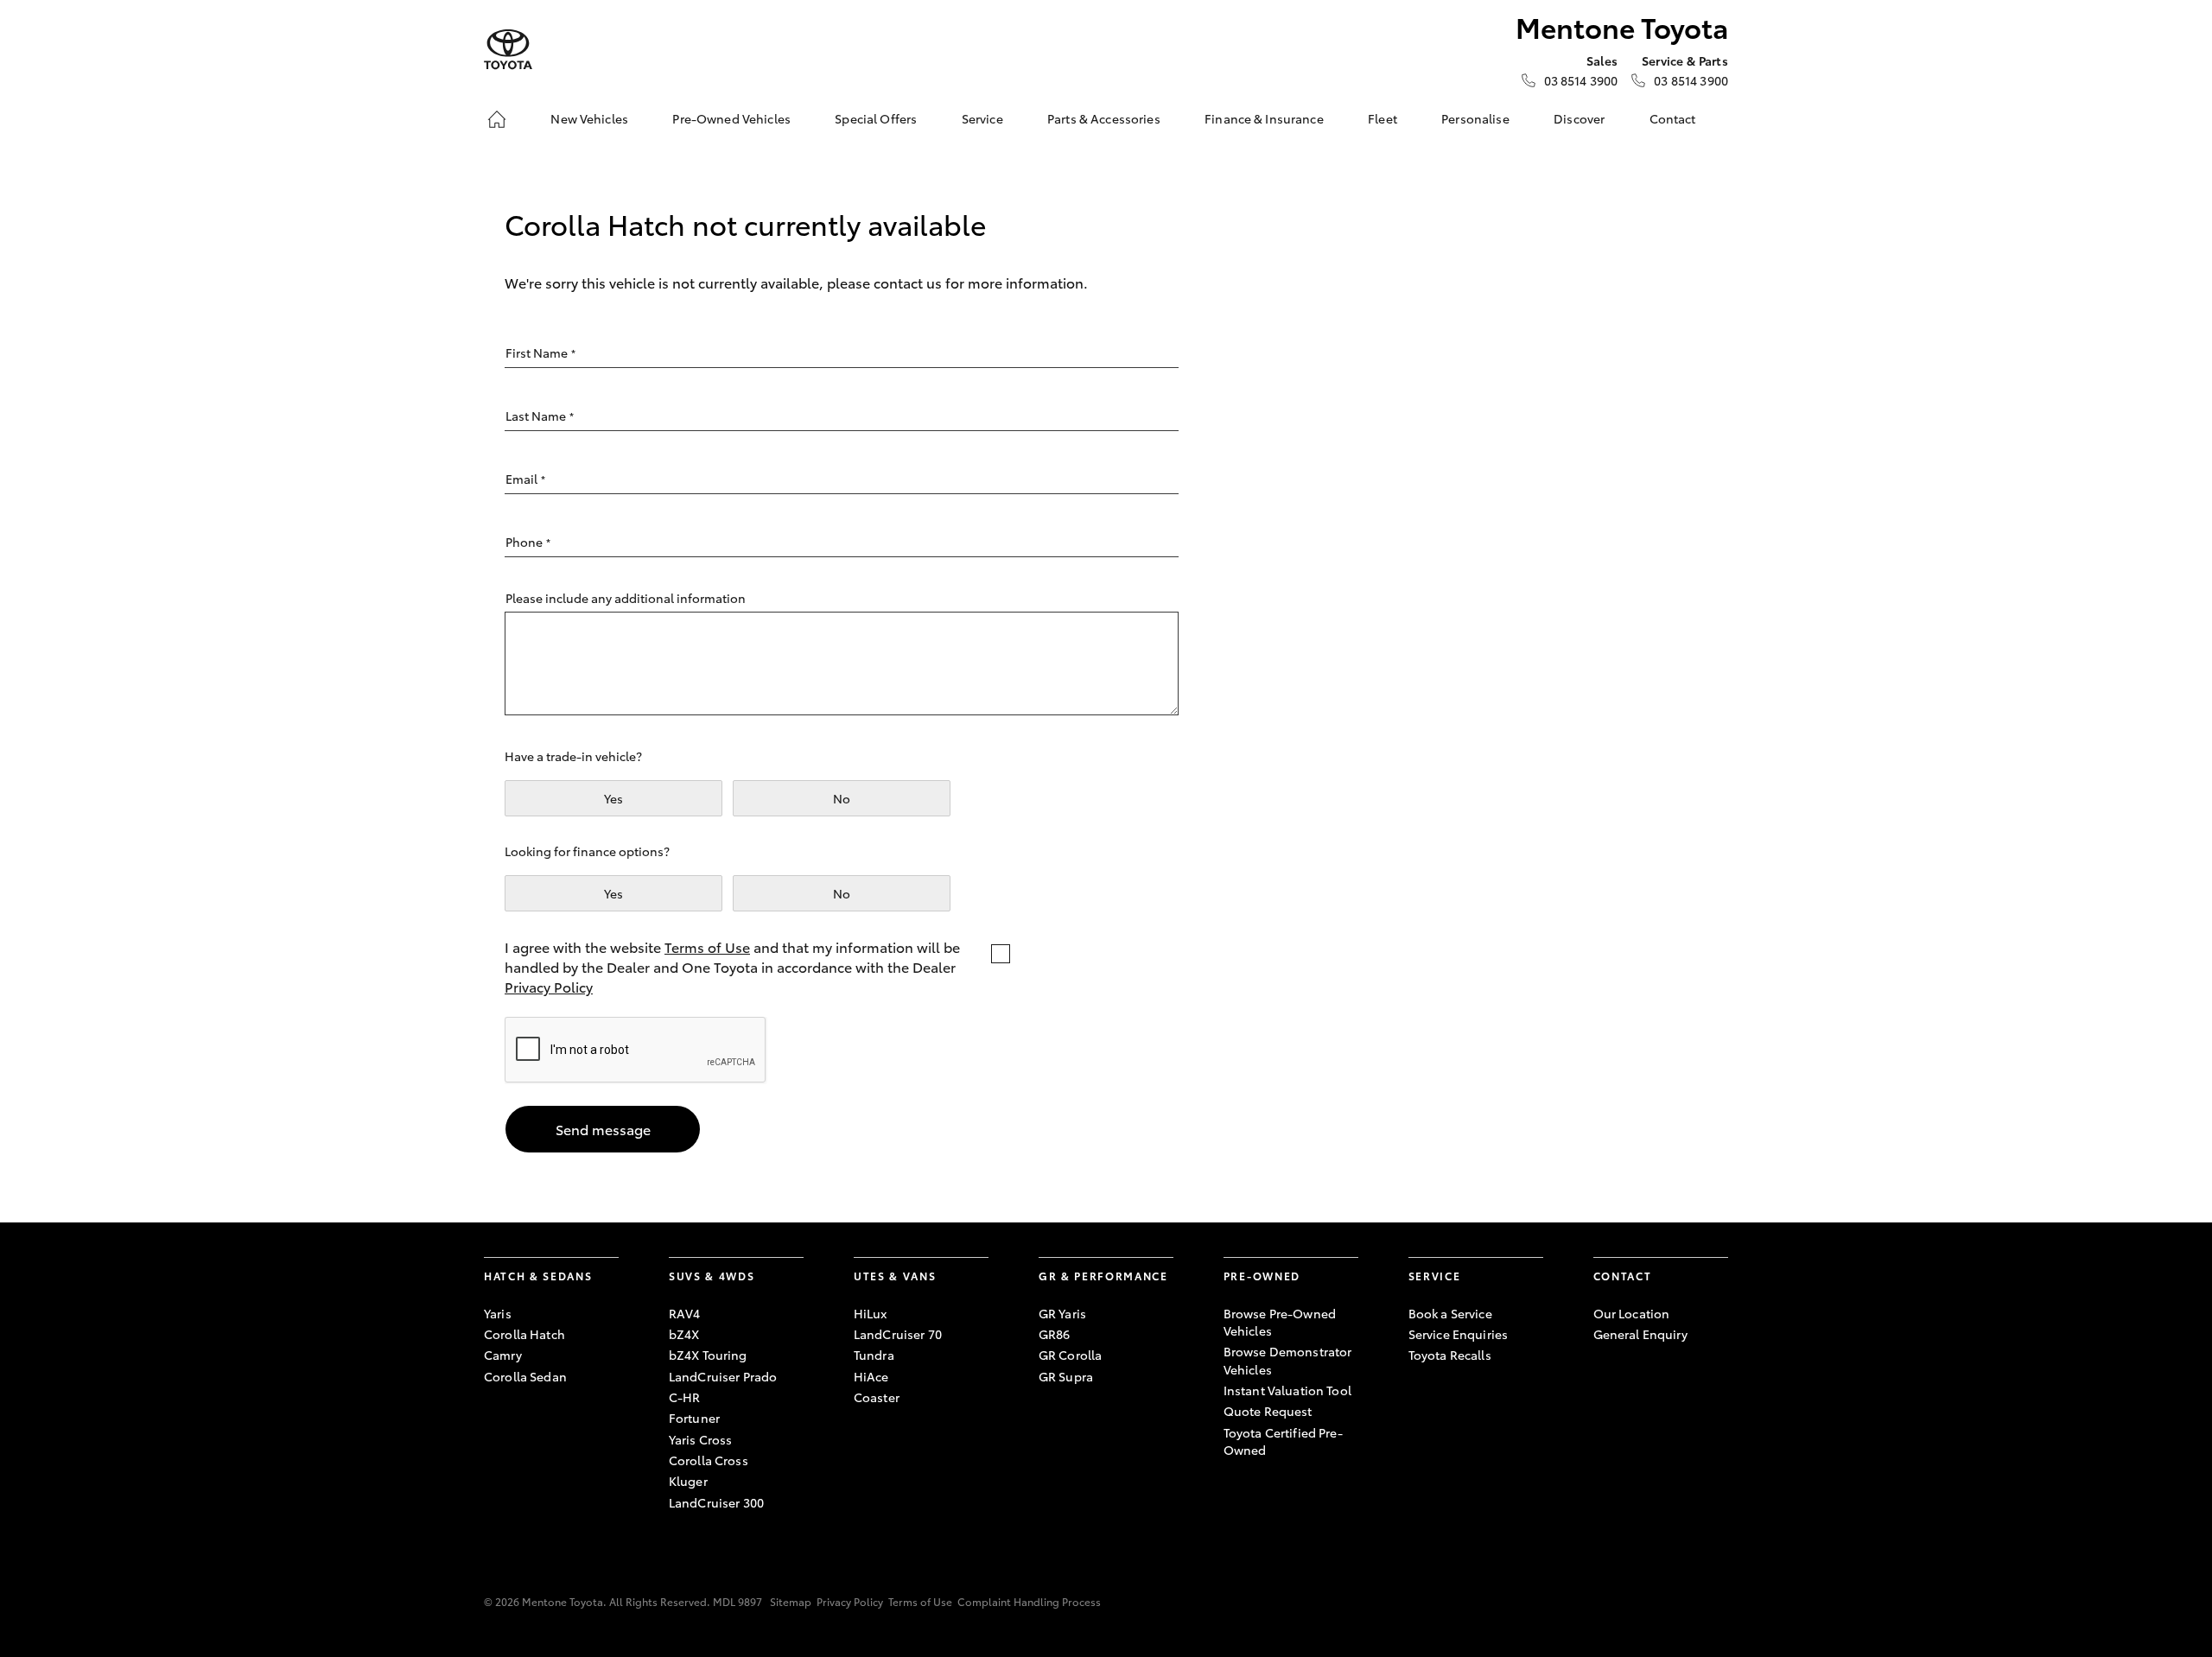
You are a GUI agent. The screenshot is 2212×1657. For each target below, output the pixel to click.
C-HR (685, 1397)
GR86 (1055, 1334)
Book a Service (1450, 1313)
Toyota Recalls (1450, 1355)
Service (982, 118)
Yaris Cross (701, 1439)
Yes (613, 798)
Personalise (1475, 118)
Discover (1579, 118)
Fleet (1382, 118)
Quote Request (1268, 1411)
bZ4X (684, 1334)
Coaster (877, 1397)
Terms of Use (707, 946)
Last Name (540, 416)
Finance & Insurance (1264, 118)
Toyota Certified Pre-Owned (1283, 1441)
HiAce (871, 1376)
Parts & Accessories (1104, 118)
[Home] (497, 119)
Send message (603, 1129)
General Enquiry (1640, 1334)
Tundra (874, 1355)
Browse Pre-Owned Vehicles (1280, 1322)
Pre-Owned (1262, 1276)
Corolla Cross (709, 1460)
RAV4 (685, 1313)
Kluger (688, 1481)
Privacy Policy (549, 986)
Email (525, 479)
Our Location (1632, 1313)
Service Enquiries (1458, 1334)
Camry (503, 1355)
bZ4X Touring (708, 1355)
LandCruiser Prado (723, 1376)
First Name (540, 352)
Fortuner (694, 1418)
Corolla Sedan (525, 1376)
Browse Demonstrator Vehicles (1288, 1360)
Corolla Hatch (524, 1334)
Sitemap (791, 1601)
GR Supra (1066, 1376)
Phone (528, 542)
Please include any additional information (626, 598)
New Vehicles (589, 118)
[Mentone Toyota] (508, 50)
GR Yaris (1062, 1313)
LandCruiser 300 (716, 1502)
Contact (1673, 118)
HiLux (871, 1313)
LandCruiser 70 (898, 1334)
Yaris (498, 1313)
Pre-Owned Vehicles (731, 118)
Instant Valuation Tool (1287, 1390)
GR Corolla (1070, 1355)
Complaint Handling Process (1029, 1601)
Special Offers (876, 118)
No (842, 798)
